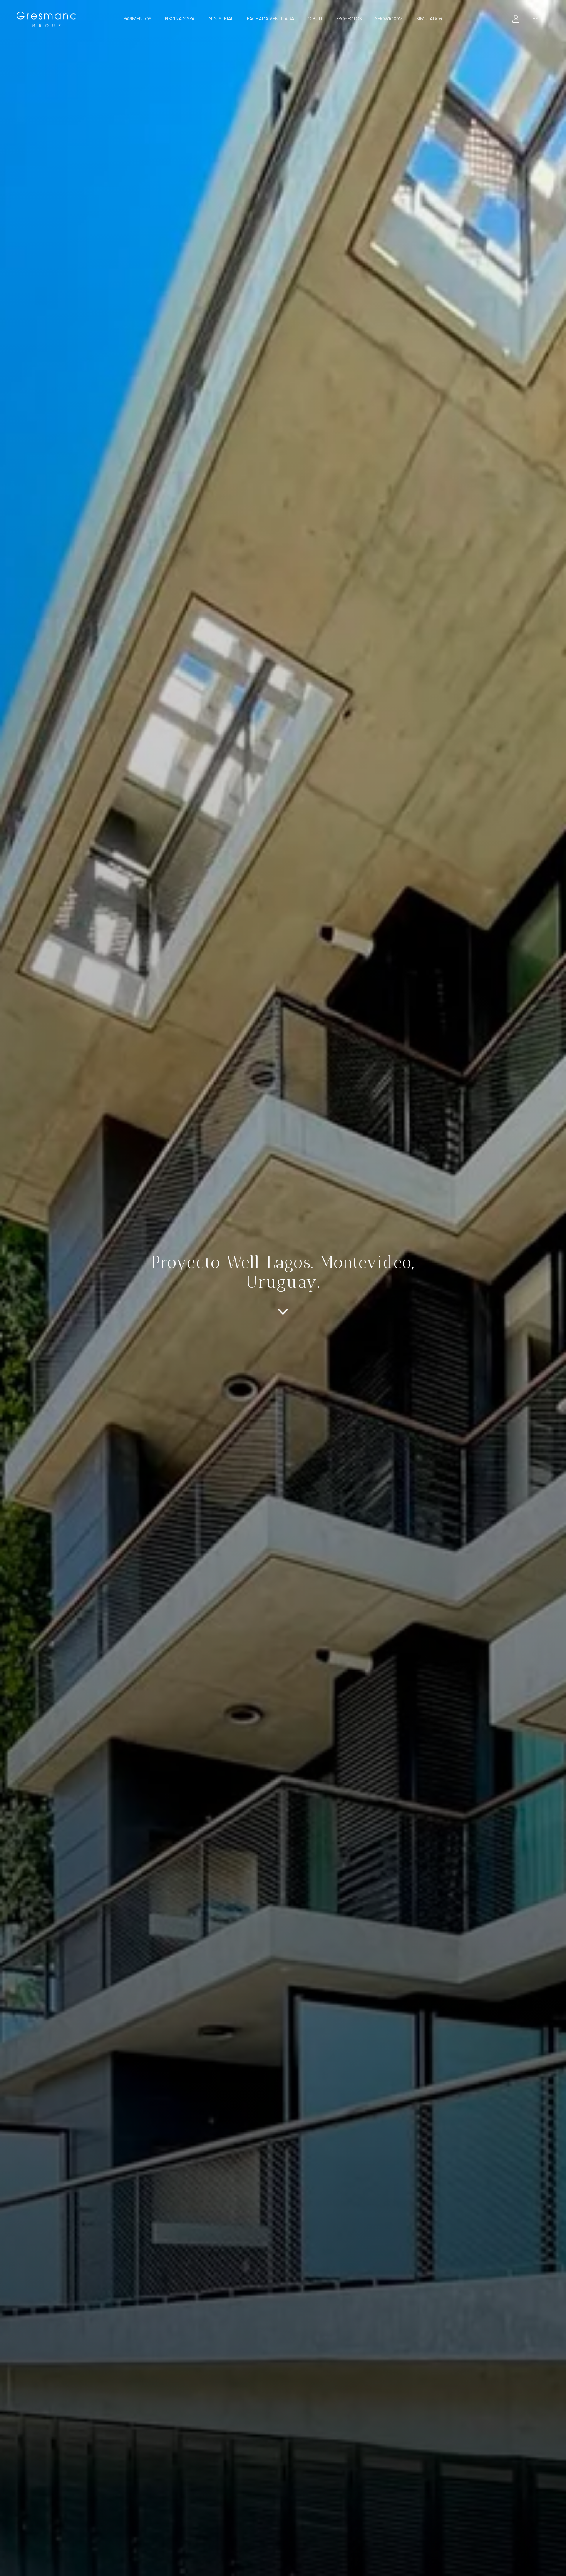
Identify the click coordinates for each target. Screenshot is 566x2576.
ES (535, 19)
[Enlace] (516, 19)
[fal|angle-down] (283, 1312)
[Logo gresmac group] (47, 19)
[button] (156, 19)
